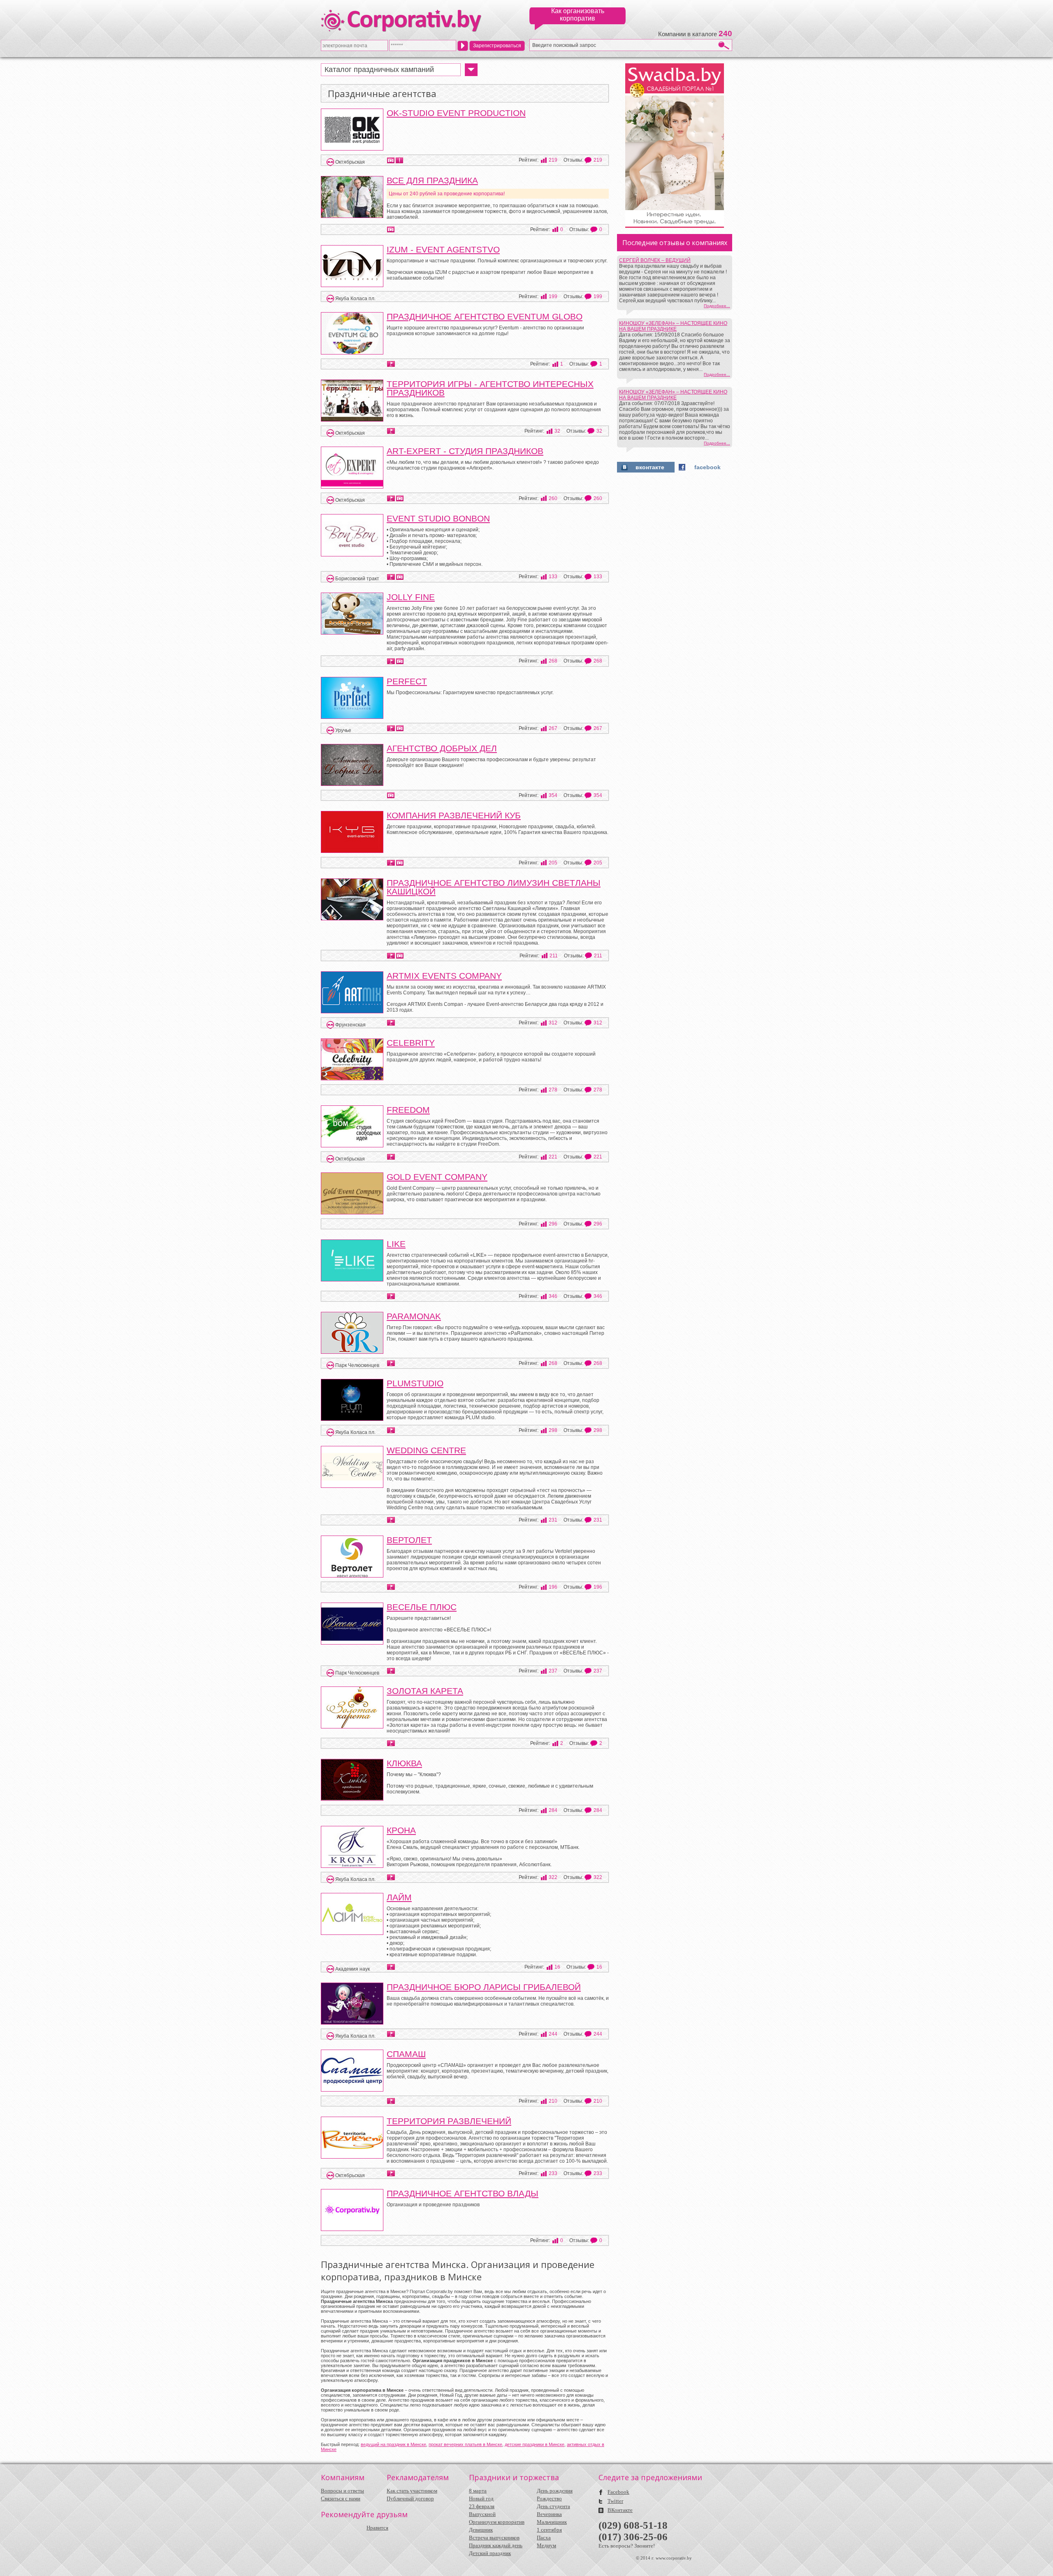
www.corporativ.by (674, 2558)
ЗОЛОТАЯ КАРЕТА (425, 1691)
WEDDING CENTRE (426, 1450)
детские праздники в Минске (535, 2444)
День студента (553, 2506)
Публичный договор (410, 2498)
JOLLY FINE (411, 597)
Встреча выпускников (494, 2538)
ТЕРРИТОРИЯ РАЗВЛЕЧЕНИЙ (449, 2121)
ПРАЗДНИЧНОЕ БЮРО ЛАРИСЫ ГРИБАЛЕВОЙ (484, 1987)
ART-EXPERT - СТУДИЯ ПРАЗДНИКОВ (465, 451)
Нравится (377, 2528)
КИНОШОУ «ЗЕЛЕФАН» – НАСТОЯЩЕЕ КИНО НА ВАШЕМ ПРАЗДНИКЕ (673, 326)
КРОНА (401, 1830)
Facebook (618, 2492)
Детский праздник (490, 2553)
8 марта (478, 2491)
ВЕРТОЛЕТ (409, 1540)
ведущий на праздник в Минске (393, 2444)
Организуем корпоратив (497, 2522)
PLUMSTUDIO (415, 1383)
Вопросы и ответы (342, 2491)
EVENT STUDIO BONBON (438, 518)
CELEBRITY (411, 1043)
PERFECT (407, 681)
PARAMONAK (414, 1316)
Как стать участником (412, 2491)
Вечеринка (549, 2514)
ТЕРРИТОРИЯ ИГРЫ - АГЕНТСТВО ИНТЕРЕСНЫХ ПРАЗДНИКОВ (490, 388)
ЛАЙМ (399, 1897)
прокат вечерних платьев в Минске (465, 2444)
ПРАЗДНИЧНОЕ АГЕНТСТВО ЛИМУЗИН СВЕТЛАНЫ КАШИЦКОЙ (494, 887)
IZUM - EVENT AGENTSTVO (443, 249)
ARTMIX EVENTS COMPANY (444, 976)
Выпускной (482, 2514)
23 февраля (482, 2506)
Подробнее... (717, 306)
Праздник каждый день (496, 2545)
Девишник (481, 2530)
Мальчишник (552, 2522)
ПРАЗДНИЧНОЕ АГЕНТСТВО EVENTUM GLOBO (485, 316)
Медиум (546, 2545)
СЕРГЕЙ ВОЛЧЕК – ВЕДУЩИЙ (655, 260)
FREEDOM (408, 1110)
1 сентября (549, 2530)
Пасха (544, 2538)
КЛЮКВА (404, 1763)
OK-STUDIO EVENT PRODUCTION (456, 113)
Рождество (549, 2498)
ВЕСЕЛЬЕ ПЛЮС (422, 1607)
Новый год (481, 2498)
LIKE (396, 1244)
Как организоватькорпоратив (578, 15)
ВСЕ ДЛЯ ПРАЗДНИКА (432, 180)
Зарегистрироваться (497, 46)
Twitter (615, 2501)
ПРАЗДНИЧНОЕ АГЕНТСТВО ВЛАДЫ (463, 2193)
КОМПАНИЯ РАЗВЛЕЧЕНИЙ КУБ (454, 815)
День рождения (555, 2491)
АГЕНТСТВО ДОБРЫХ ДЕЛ (442, 748)
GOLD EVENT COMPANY (437, 1177)
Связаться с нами (341, 2498)
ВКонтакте (620, 2510)
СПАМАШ (406, 2054)
